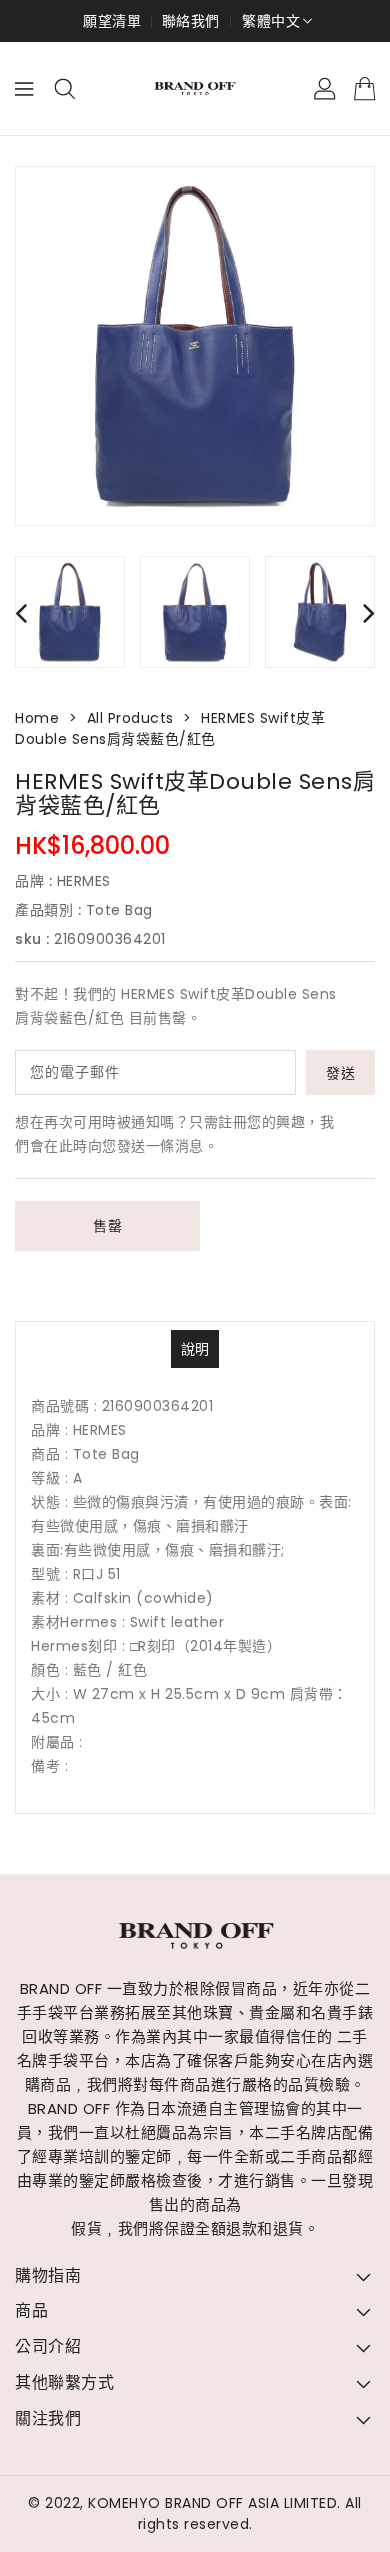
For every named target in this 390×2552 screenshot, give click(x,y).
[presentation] (21, 612)
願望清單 (112, 21)
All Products (130, 718)
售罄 (107, 1226)
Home (37, 718)
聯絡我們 (191, 21)
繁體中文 (271, 21)
